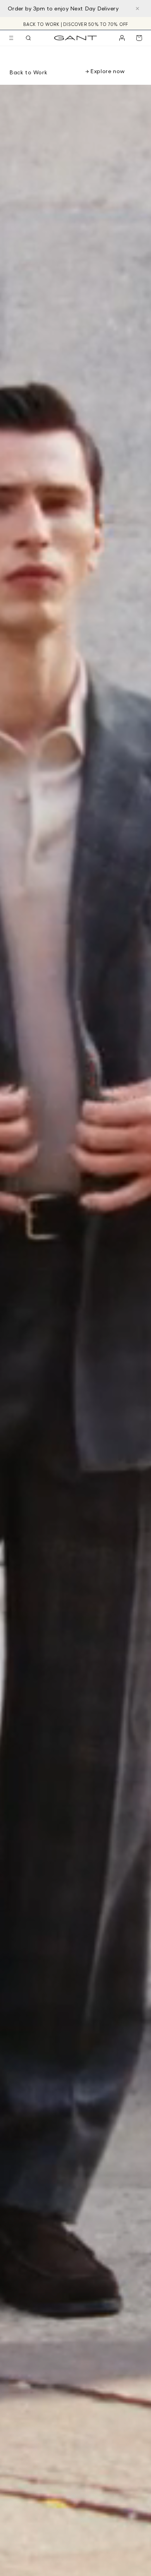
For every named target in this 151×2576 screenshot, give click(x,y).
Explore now (107, 71)
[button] (11, 38)
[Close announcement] (137, 9)
